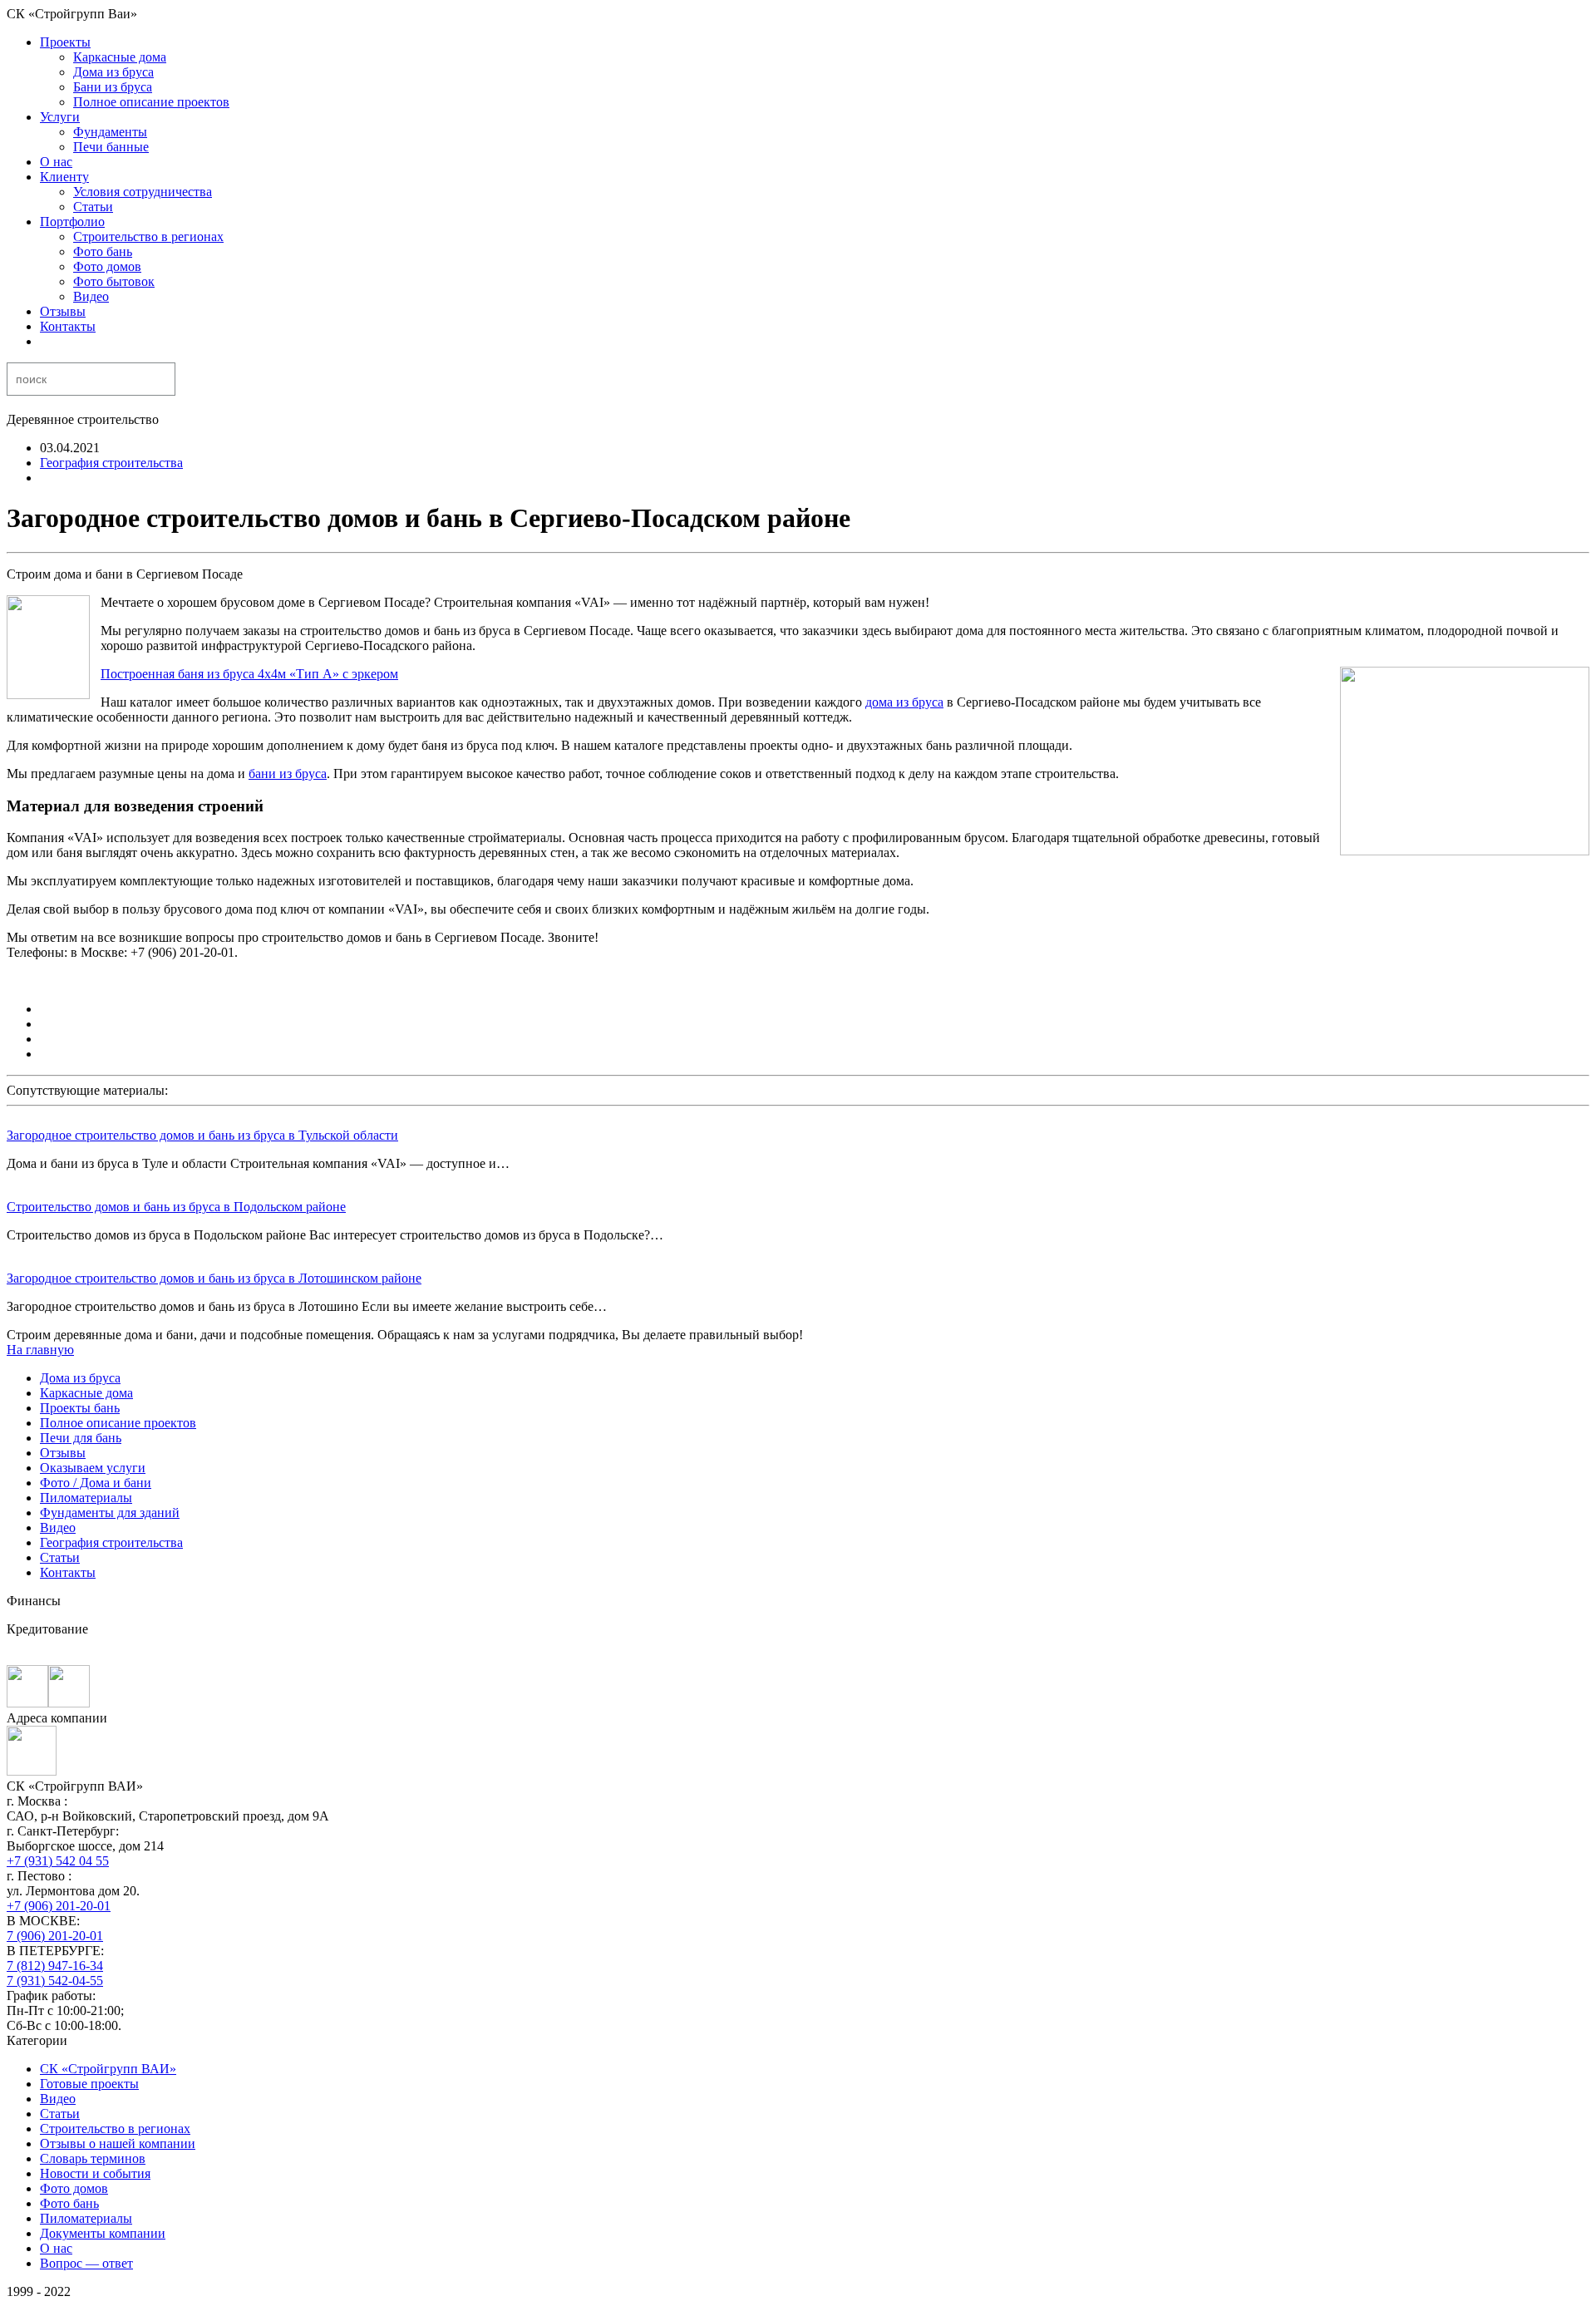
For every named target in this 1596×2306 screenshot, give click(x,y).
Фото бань (103, 251)
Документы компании (103, 2233)
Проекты (65, 42)
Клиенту (64, 177)
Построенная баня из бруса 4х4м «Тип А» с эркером (249, 674)
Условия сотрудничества (143, 192)
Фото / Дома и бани (96, 1483)
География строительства (111, 463)
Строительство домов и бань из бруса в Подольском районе (176, 1207)
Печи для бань (81, 1438)
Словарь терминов (93, 2158)
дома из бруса (904, 702)
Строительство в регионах (148, 237)
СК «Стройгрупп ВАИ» (108, 2069)
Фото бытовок (114, 281)
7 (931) (55, 1981)
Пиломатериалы (86, 1498)
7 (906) (55, 1936)
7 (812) (55, 1966)
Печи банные (111, 147)
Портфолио (72, 222)
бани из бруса (288, 774)
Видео (91, 296)
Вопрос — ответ (86, 2263)
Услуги (60, 117)
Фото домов (107, 266)
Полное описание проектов (151, 102)
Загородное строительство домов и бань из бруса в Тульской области (202, 1135)
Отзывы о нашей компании (118, 2143)
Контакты (68, 326)
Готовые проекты (89, 2084)
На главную (40, 1350)
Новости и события (95, 2173)
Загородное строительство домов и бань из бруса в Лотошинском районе (214, 1278)
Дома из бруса (113, 72)
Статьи (93, 207)
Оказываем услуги (93, 1468)
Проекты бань (80, 1408)
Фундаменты (110, 132)
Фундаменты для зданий (110, 1513)
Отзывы (63, 311)
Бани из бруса (113, 87)
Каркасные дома (120, 57)
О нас (56, 162)
